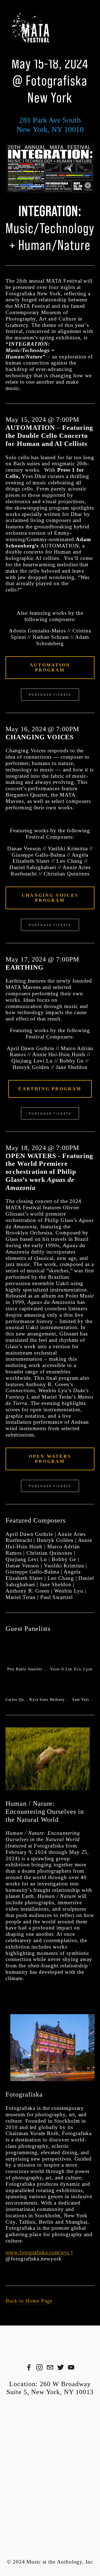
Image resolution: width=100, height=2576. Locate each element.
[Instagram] (39, 2367)
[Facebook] (29, 2367)
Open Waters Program (50, 1459)
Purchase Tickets (50, 695)
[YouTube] (71, 2367)
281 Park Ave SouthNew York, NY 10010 (50, 125)
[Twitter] (61, 2367)
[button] (17, 1653)
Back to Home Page (29, 2301)
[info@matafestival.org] (50, 2367)
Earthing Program (50, 1089)
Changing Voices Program (50, 898)
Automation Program (50, 667)
